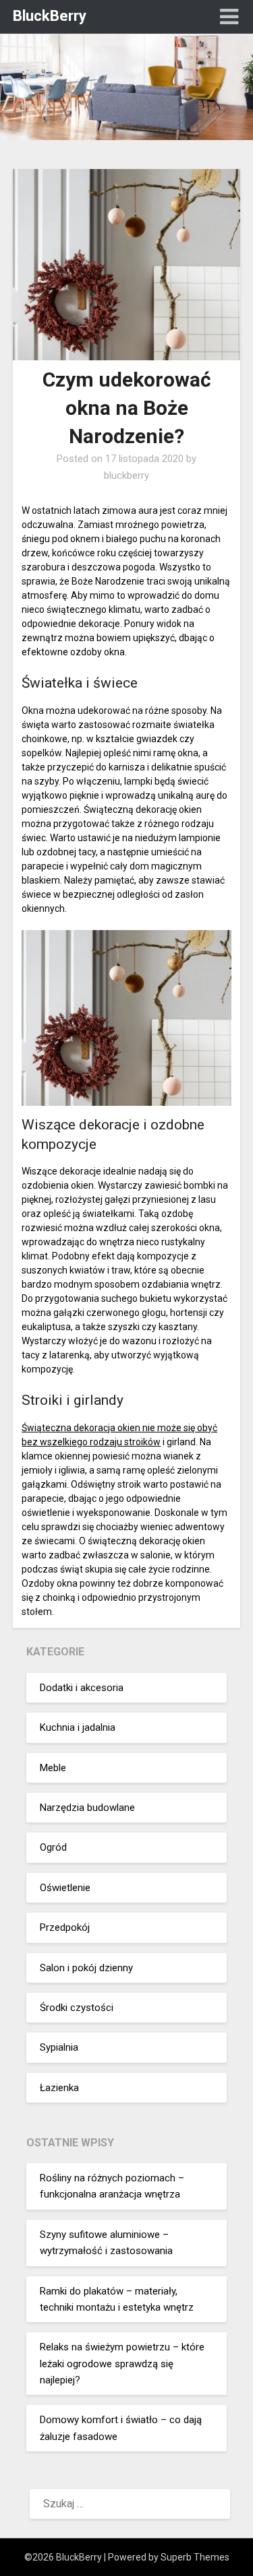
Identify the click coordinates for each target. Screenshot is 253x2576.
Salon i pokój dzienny (86, 1968)
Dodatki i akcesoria (82, 1688)
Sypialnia (59, 2047)
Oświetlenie (65, 1888)
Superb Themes (195, 2557)
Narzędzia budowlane (87, 1808)
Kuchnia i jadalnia (78, 1727)
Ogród (53, 1847)
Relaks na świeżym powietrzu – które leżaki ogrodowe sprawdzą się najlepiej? (122, 2364)
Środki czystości (77, 2008)
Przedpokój (65, 1927)
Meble (53, 1768)
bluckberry (126, 475)
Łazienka (59, 2088)
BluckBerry (50, 16)
